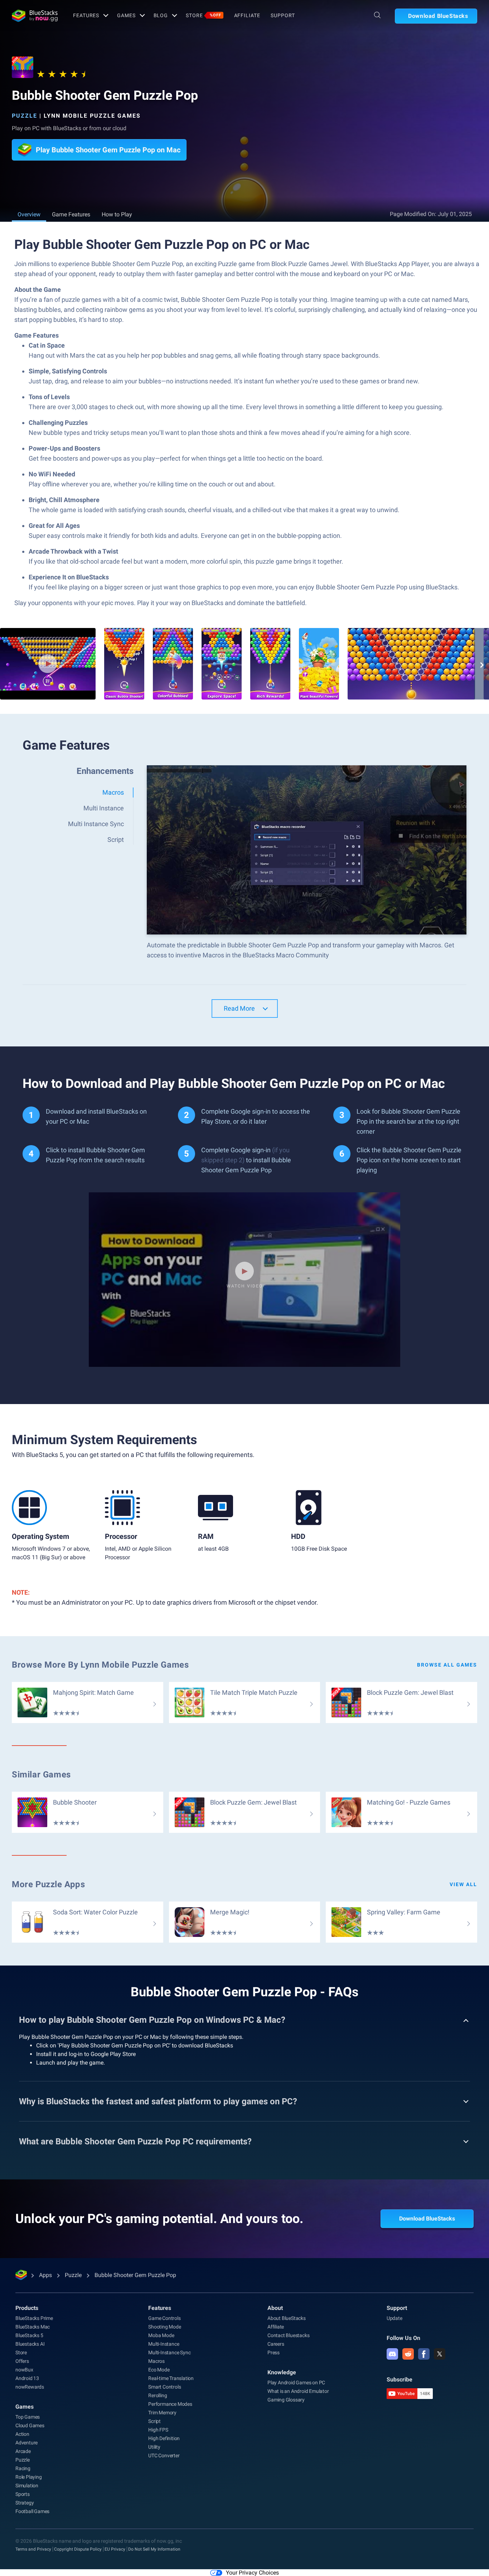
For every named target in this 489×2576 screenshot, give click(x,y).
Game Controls (164, 2318)
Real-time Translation (171, 2378)
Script (154, 2421)
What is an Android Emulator (298, 2391)
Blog (161, 15)
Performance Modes (170, 2404)
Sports (23, 2494)
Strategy (25, 2503)
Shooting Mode (164, 2327)
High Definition (164, 2438)
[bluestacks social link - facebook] (424, 2354)
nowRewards (30, 2387)
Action (22, 2434)
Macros (156, 2361)
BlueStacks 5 (29, 2335)
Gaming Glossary (286, 2400)
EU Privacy (115, 2549)
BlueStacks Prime (34, 2318)
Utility (154, 2447)
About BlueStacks (287, 2318)
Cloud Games (30, 2425)
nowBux (24, 2370)
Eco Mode (159, 2370)
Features (86, 15)
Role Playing (29, 2477)
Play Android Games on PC (296, 2383)
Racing (23, 2468)
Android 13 (27, 2378)
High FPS (158, 2430)
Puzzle (25, 116)
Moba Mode (161, 2335)
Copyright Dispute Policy (78, 2549)
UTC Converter (164, 2455)
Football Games (32, 2511)
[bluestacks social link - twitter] (440, 2354)
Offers (22, 2361)
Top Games (28, 2417)
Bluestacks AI (30, 2344)
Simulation (27, 2486)
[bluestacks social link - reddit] (408, 2354)
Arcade (23, 2451)
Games (126, 15)
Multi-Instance (164, 2344)
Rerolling (158, 2395)
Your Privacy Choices (252, 2573)
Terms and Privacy (33, 2549)
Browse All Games (447, 1665)
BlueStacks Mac (33, 2327)
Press (273, 2352)
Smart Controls (164, 2387)
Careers (276, 2344)
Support (283, 15)
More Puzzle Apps (49, 1884)
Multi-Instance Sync (169, 2352)
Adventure (26, 2443)
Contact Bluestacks (288, 2335)
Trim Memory (162, 2413)
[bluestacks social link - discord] (392, 2354)
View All (463, 1884)
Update (394, 2318)
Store (203, 15)
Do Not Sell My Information (154, 2549)
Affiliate (247, 15)
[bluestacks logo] (35, 16)
